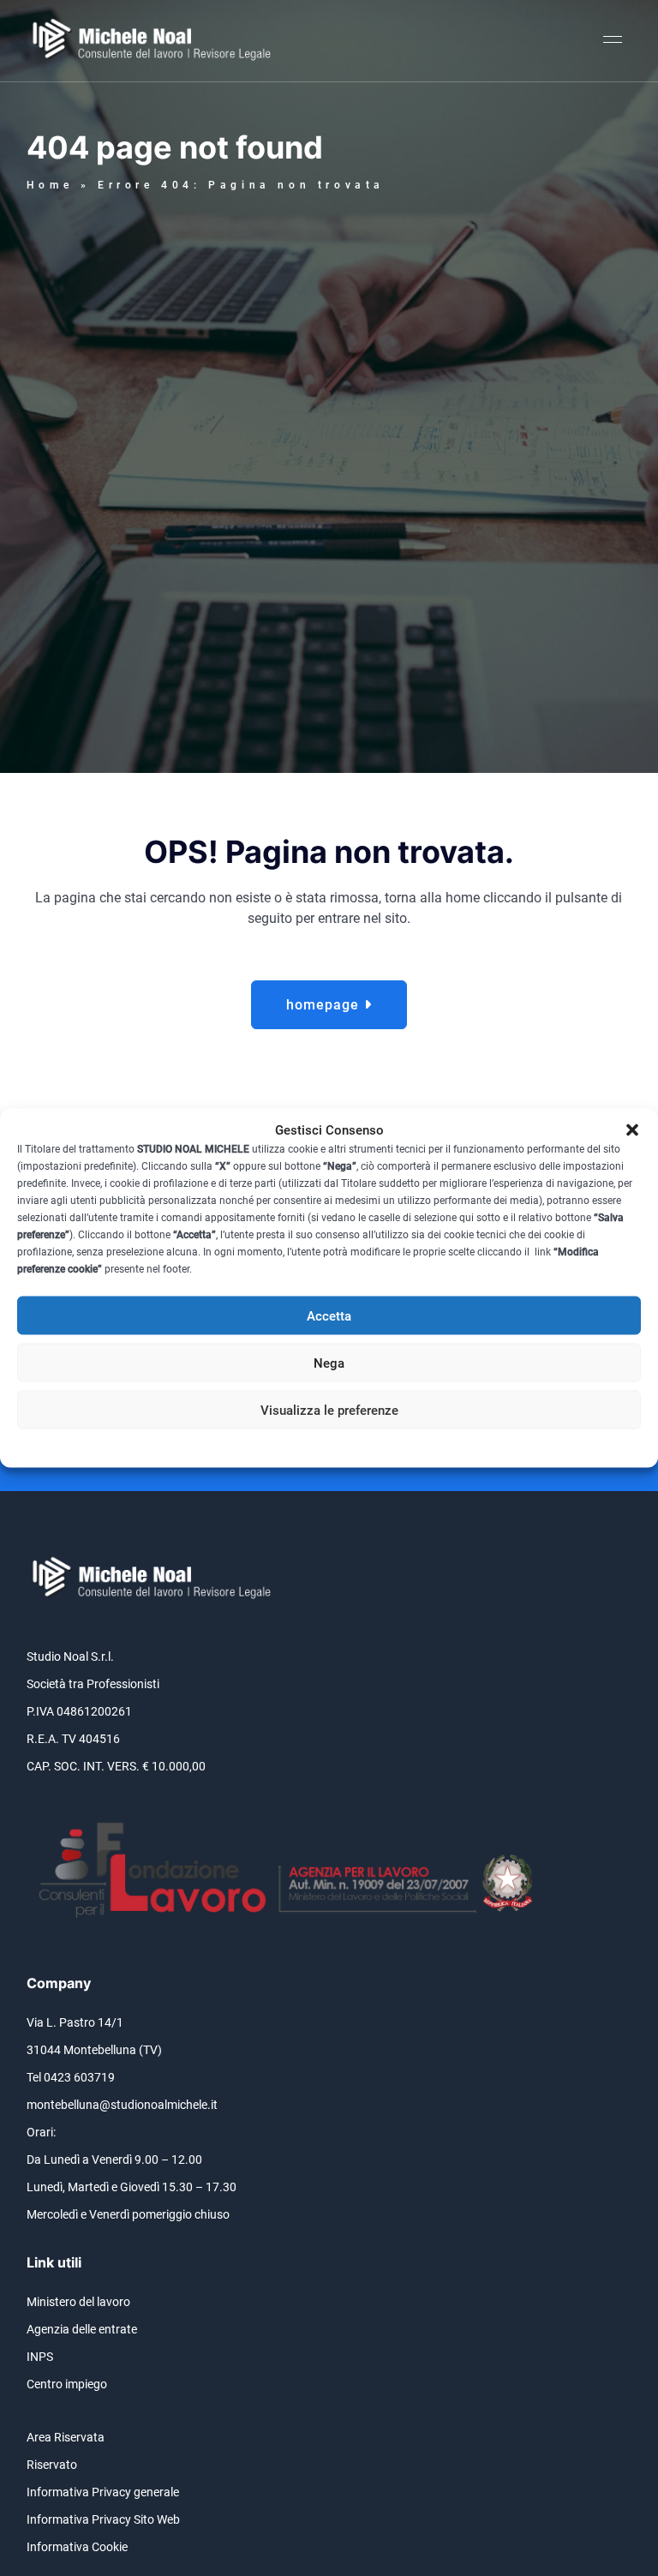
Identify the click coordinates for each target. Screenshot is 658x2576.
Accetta (329, 1315)
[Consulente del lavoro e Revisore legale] (155, 41)
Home (50, 185)
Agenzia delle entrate (82, 2329)
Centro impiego (67, 2384)
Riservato (52, 2465)
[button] (632, 1130)
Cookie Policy (288, 1443)
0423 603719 (79, 2077)
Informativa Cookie (77, 2547)
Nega (329, 1363)
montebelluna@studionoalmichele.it (122, 2105)
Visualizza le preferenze (329, 1410)
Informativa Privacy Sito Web (103, 2519)
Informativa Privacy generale (103, 2492)
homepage (325, 1005)
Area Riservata (66, 2437)
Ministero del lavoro (78, 2302)
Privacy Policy (361, 1443)
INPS (40, 2357)
